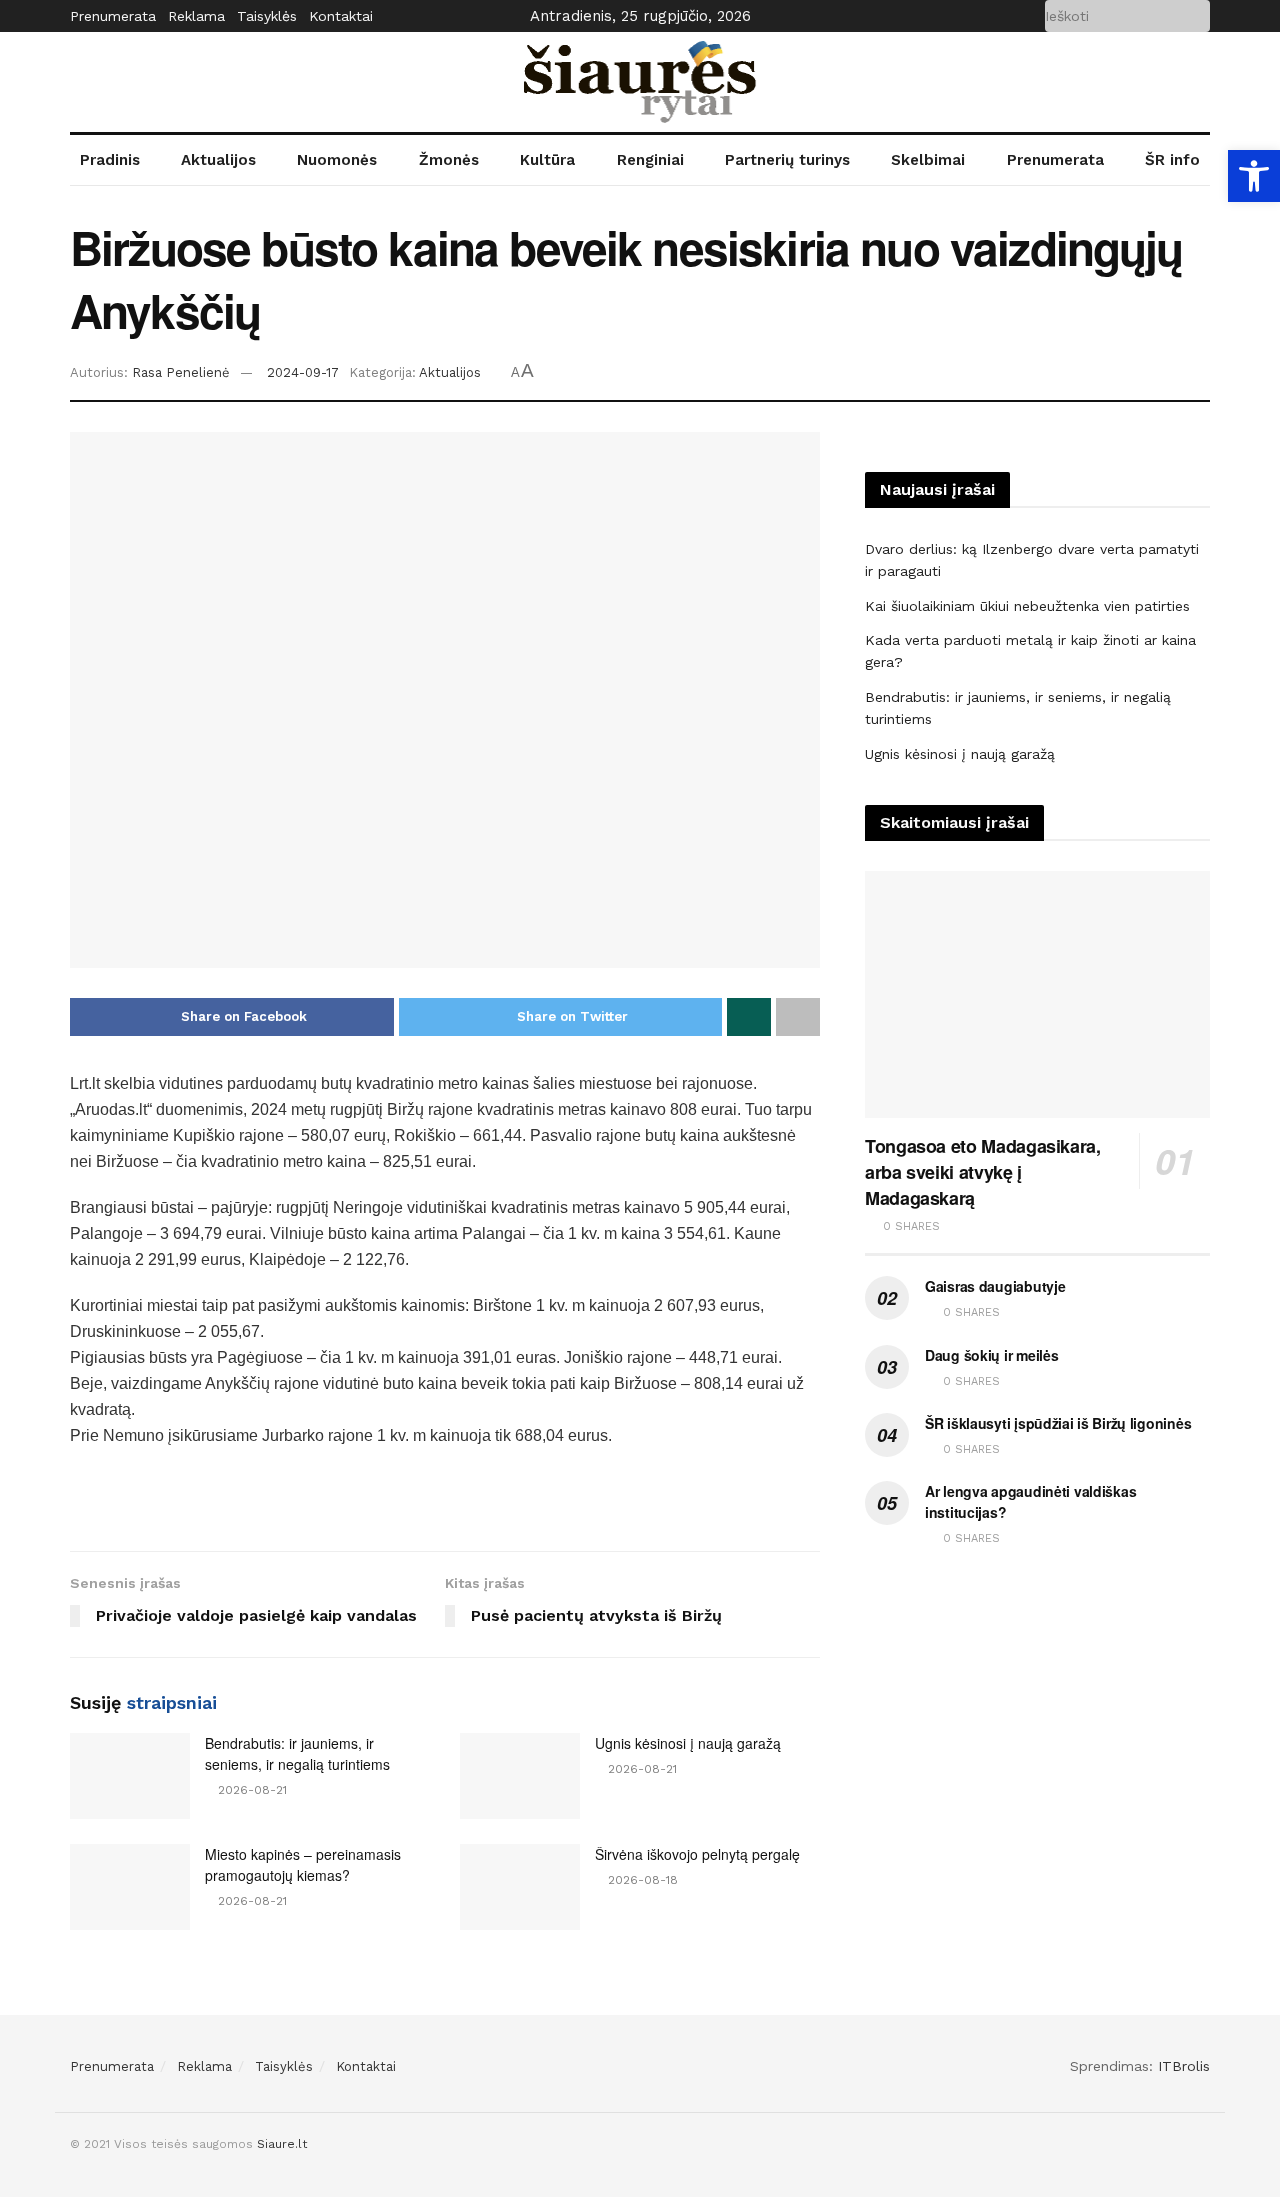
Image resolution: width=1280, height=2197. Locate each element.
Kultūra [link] (547, 160)
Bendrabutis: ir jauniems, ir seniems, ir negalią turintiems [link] (297, 1753)
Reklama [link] (196, 16)
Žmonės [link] (449, 160)
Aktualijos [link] (218, 160)
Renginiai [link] (650, 160)
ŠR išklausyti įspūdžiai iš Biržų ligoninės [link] (1058, 1423)
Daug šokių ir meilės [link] (991, 1355)
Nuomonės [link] (337, 160)
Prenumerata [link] (113, 16)
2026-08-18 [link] (641, 1880)
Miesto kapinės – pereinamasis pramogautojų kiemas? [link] (303, 1864)
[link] (1254, 176)
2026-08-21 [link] (250, 1790)
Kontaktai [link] (341, 16)
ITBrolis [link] (1184, 2066)
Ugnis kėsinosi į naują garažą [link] (688, 1743)
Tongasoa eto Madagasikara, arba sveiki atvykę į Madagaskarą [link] (983, 1172)
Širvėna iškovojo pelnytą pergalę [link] (697, 1854)
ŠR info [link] (1172, 160)
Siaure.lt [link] (282, 2144)
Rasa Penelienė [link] (181, 372)
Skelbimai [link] (928, 160)
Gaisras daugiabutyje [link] (995, 1286)
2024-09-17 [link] (303, 372)
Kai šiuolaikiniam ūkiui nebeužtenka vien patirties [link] (1027, 606)
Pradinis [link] (110, 160)
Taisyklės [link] (267, 16)
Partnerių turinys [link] (787, 160)
